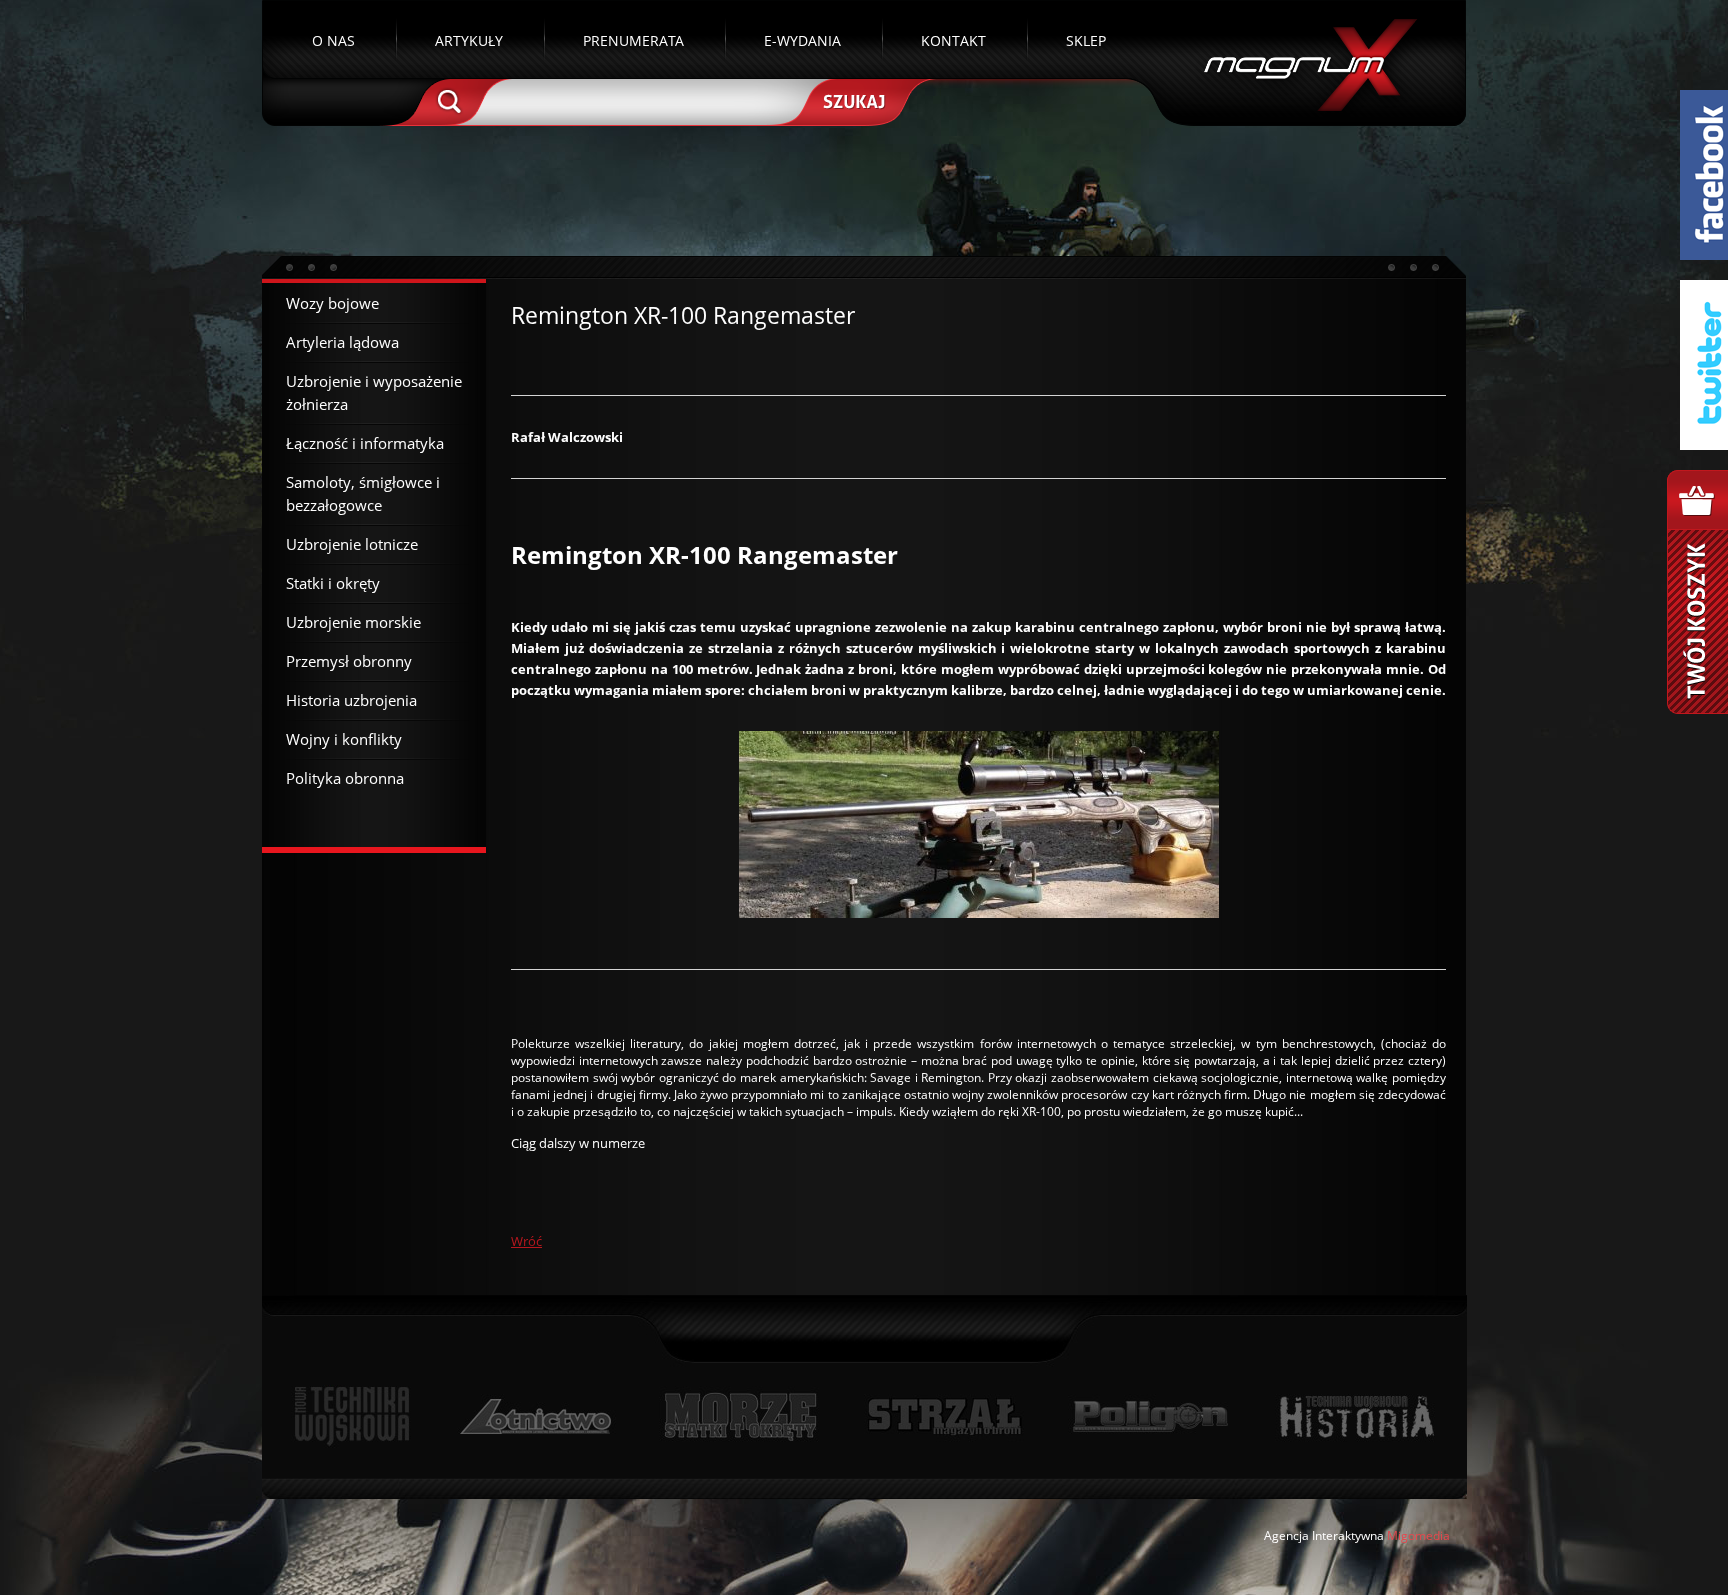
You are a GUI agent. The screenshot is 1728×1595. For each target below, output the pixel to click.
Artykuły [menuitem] (469, 40)
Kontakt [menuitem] (953, 40)
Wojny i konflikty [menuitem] (344, 739)
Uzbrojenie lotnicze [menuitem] (352, 544)
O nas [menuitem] (333, 40)
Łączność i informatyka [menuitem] (365, 443)
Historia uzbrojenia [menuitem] (351, 700)
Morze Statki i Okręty (740, 1416)
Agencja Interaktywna (1324, 1535)
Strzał (944, 1416)
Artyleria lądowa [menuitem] (342, 342)
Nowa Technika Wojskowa (352, 1416)
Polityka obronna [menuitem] (345, 778)
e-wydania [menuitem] (802, 40)
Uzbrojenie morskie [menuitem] (353, 622)
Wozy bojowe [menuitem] (332, 303)
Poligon (1150, 1416)
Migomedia (1418, 1535)
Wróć (526, 1241)
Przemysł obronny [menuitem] (349, 661)
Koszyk (1697, 592)
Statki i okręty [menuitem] (333, 583)
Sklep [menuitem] (1086, 40)
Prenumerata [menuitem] (633, 40)
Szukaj (852, 100)
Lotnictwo (536, 1416)
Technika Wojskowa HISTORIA (1356, 1416)
